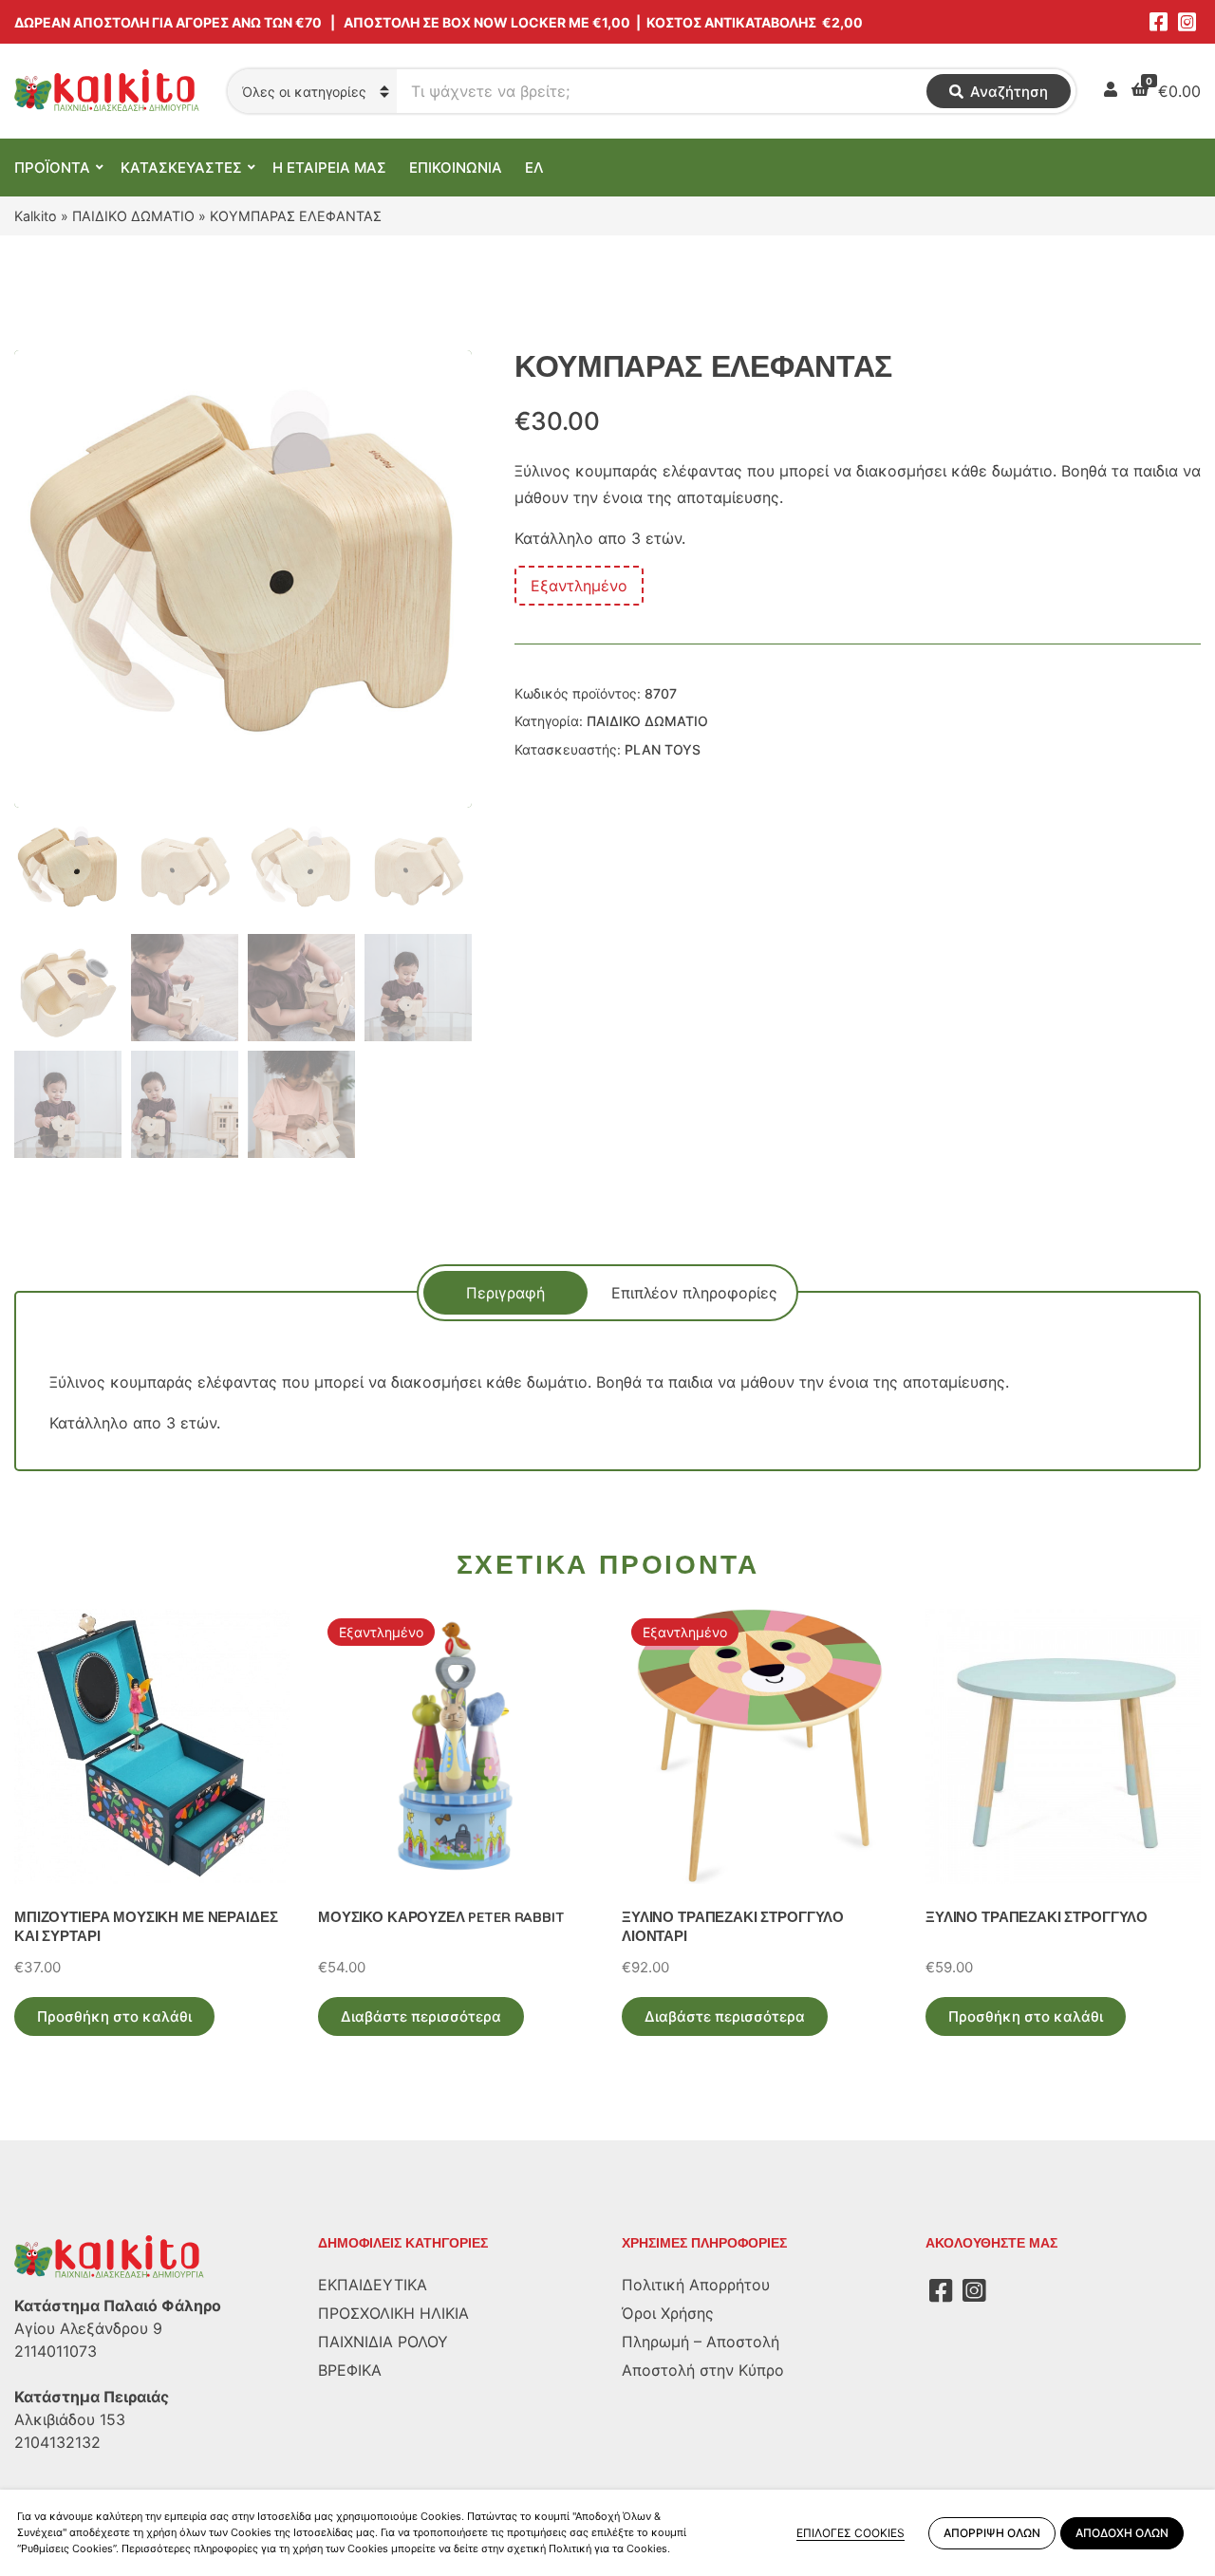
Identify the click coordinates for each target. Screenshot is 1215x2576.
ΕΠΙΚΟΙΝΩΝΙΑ (456, 168)
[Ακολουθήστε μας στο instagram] (1187, 22)
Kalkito (36, 216)
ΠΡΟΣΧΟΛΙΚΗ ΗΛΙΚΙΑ (393, 2313)
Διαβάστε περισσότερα (421, 2016)
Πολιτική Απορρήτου (696, 2285)
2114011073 (56, 2351)
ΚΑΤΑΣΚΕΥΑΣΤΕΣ (181, 168)
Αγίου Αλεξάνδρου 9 (88, 2328)
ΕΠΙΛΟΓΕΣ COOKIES (850, 2533)
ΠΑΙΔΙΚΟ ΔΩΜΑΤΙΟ (133, 216)
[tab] (505, 1293)
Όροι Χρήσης (668, 2313)
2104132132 (57, 2442)
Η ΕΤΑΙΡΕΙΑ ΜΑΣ (329, 168)
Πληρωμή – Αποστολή (701, 2342)
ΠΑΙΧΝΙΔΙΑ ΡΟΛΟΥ (383, 2342)
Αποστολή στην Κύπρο (703, 2370)
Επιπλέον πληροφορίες (694, 1293)
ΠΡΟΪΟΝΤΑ (52, 168)
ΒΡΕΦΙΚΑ (350, 2370)
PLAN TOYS (663, 749)
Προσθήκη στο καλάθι (114, 2016)
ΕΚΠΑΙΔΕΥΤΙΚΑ (373, 2285)
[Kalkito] (109, 2256)
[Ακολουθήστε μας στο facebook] (1158, 22)
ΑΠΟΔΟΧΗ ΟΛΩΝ (1122, 2533)
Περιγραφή (505, 1293)
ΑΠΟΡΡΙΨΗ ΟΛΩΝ (992, 2533)
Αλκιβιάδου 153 (70, 2419)
